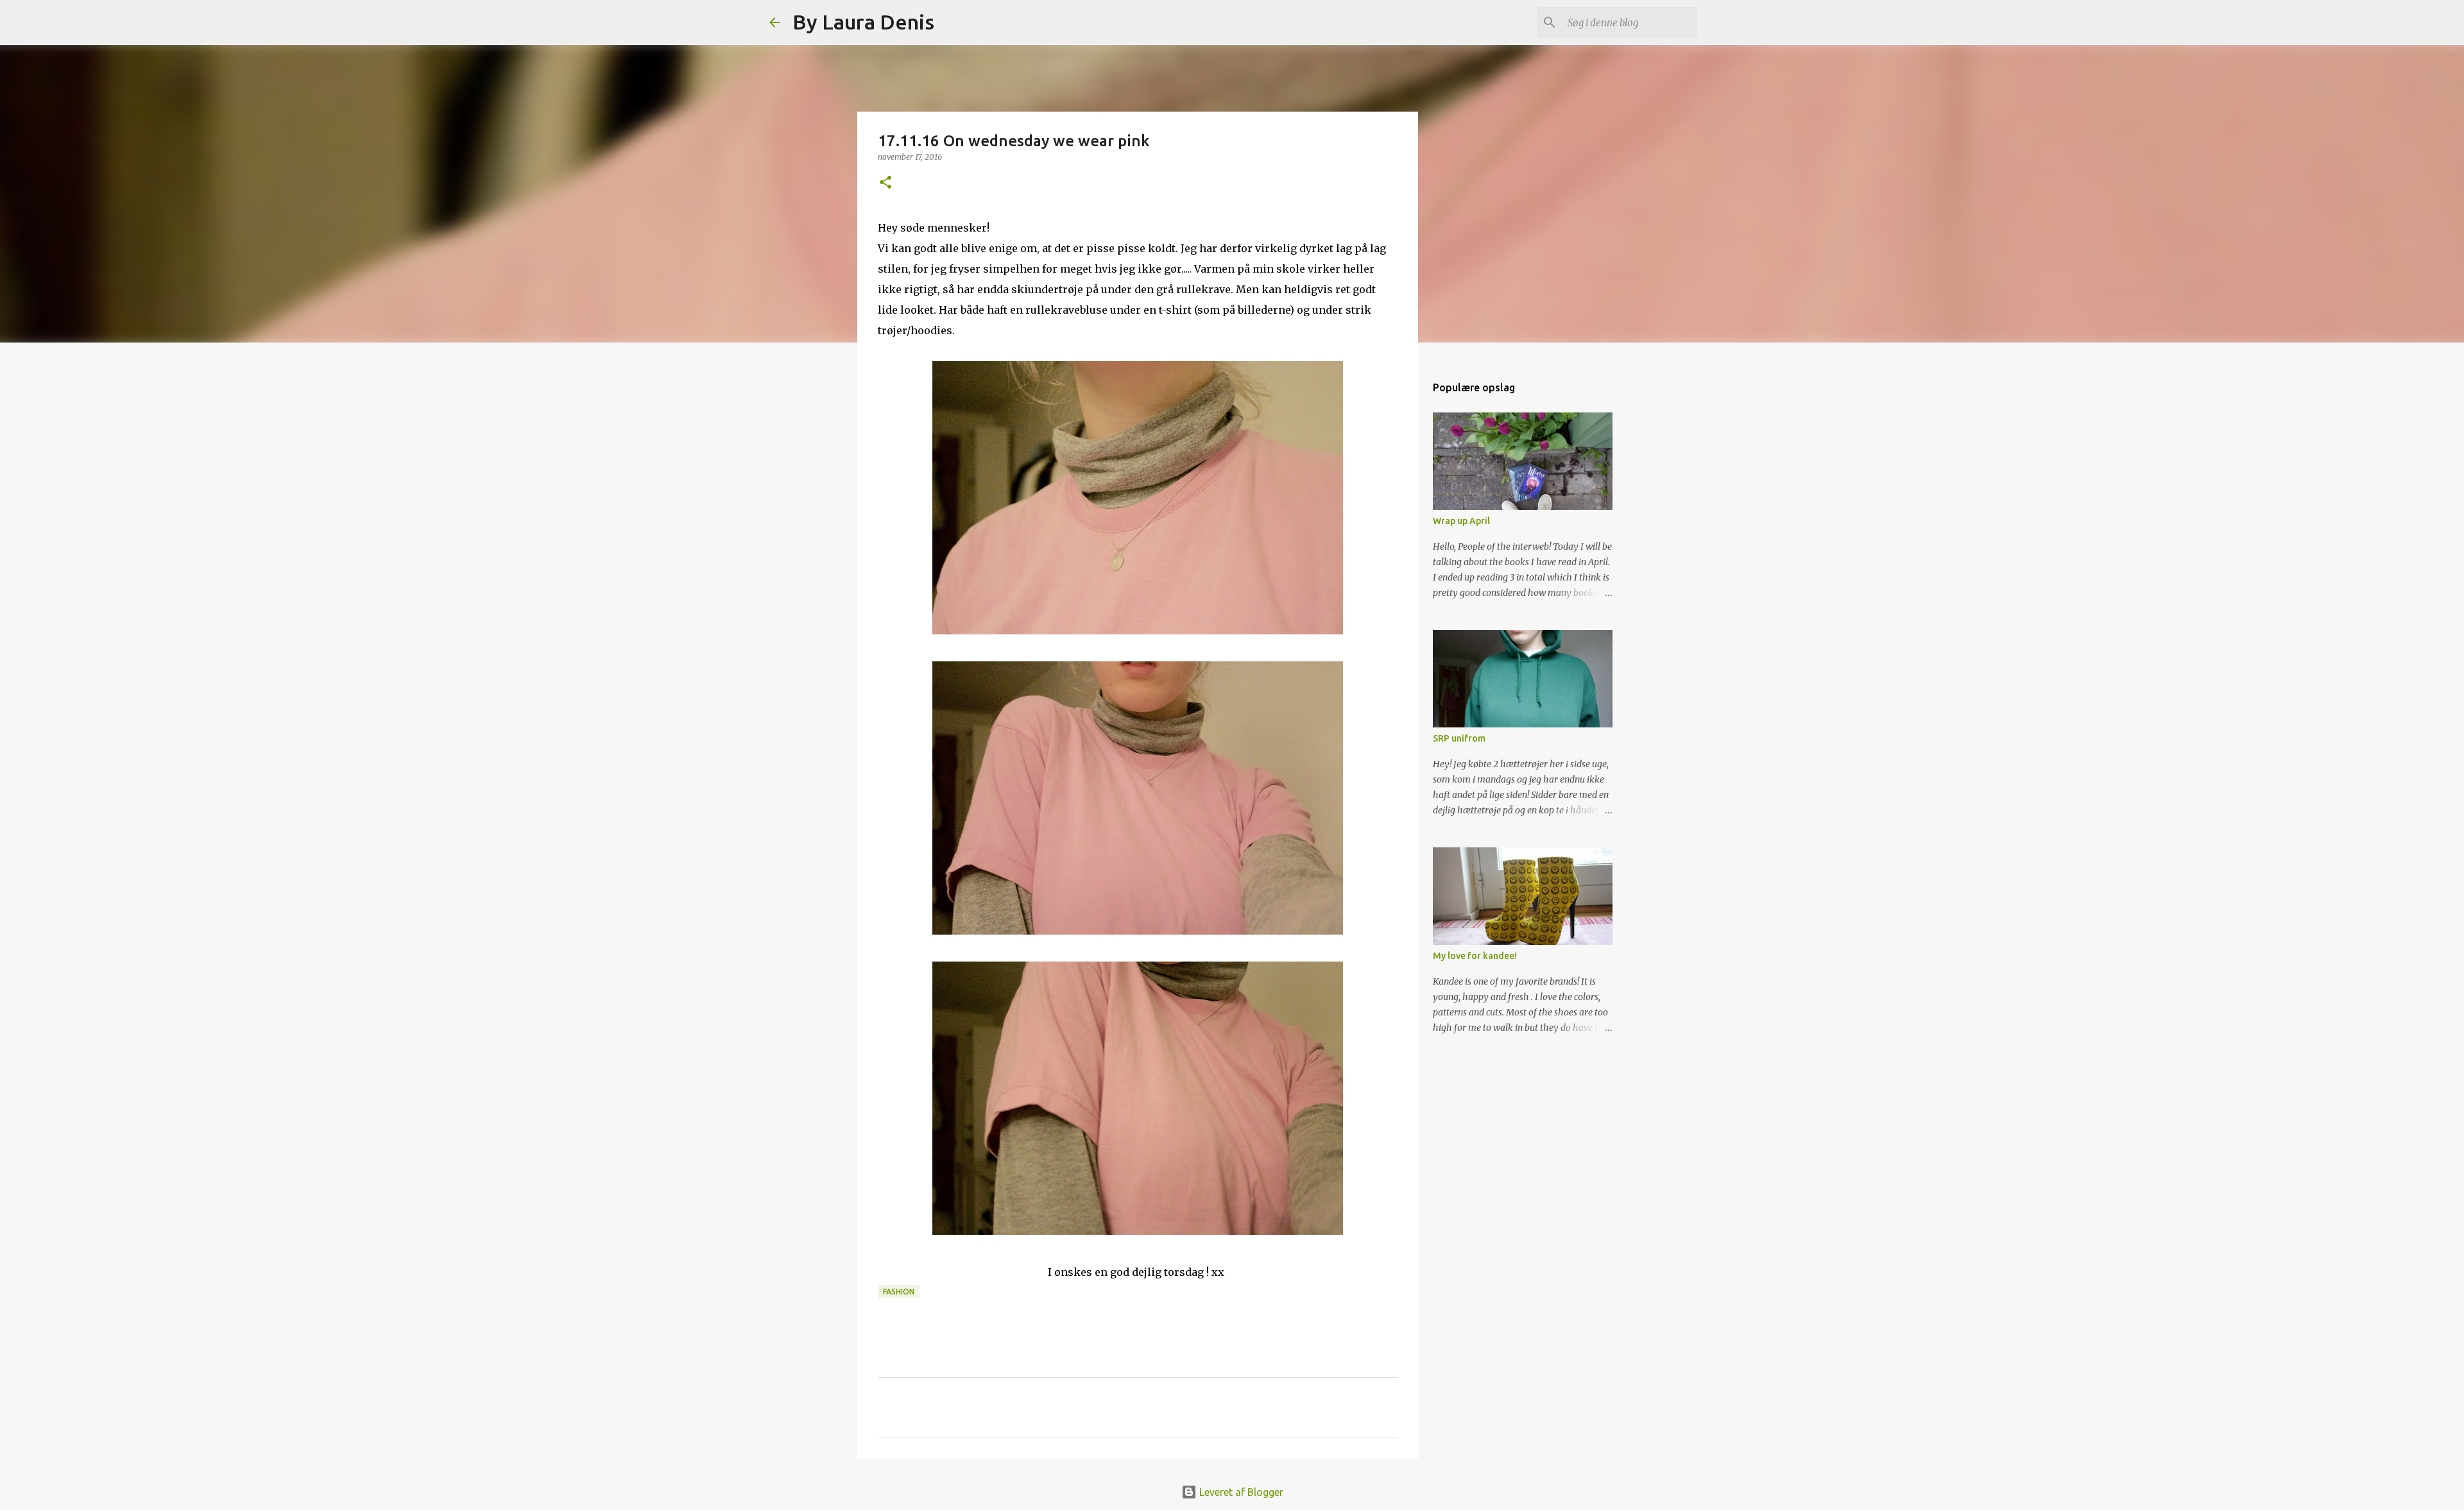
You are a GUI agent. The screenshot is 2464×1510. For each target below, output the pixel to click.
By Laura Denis (863, 22)
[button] (886, 183)
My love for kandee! (1475, 956)
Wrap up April (1461, 521)
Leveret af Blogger (1240, 1492)
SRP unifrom (1459, 738)
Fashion (899, 1292)
